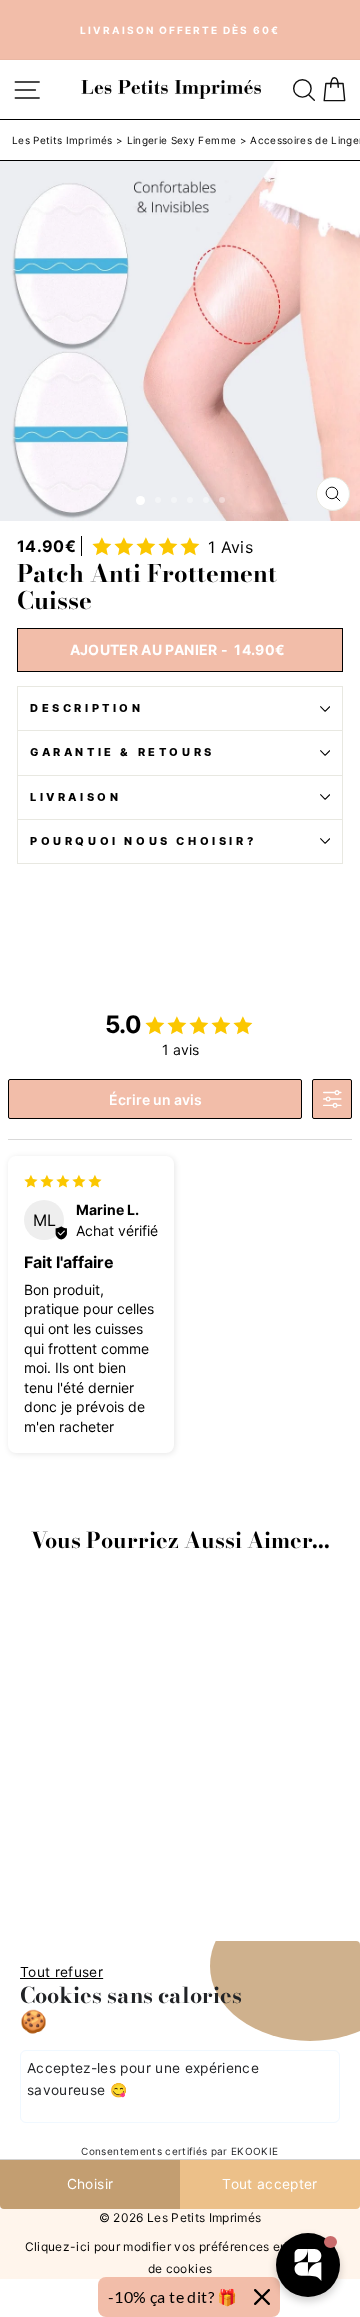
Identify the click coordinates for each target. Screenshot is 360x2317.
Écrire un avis (155, 1099)
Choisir (90, 2184)
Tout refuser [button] (61, 1972)
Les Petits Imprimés (62, 140)
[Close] (262, 2297)
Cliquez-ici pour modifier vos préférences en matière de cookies (180, 2257)
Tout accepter (270, 2184)
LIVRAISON (75, 797)
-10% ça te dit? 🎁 (173, 2296)
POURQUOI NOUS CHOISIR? (143, 841)
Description (87, 708)
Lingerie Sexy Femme (182, 140)
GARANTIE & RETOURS (122, 752)
